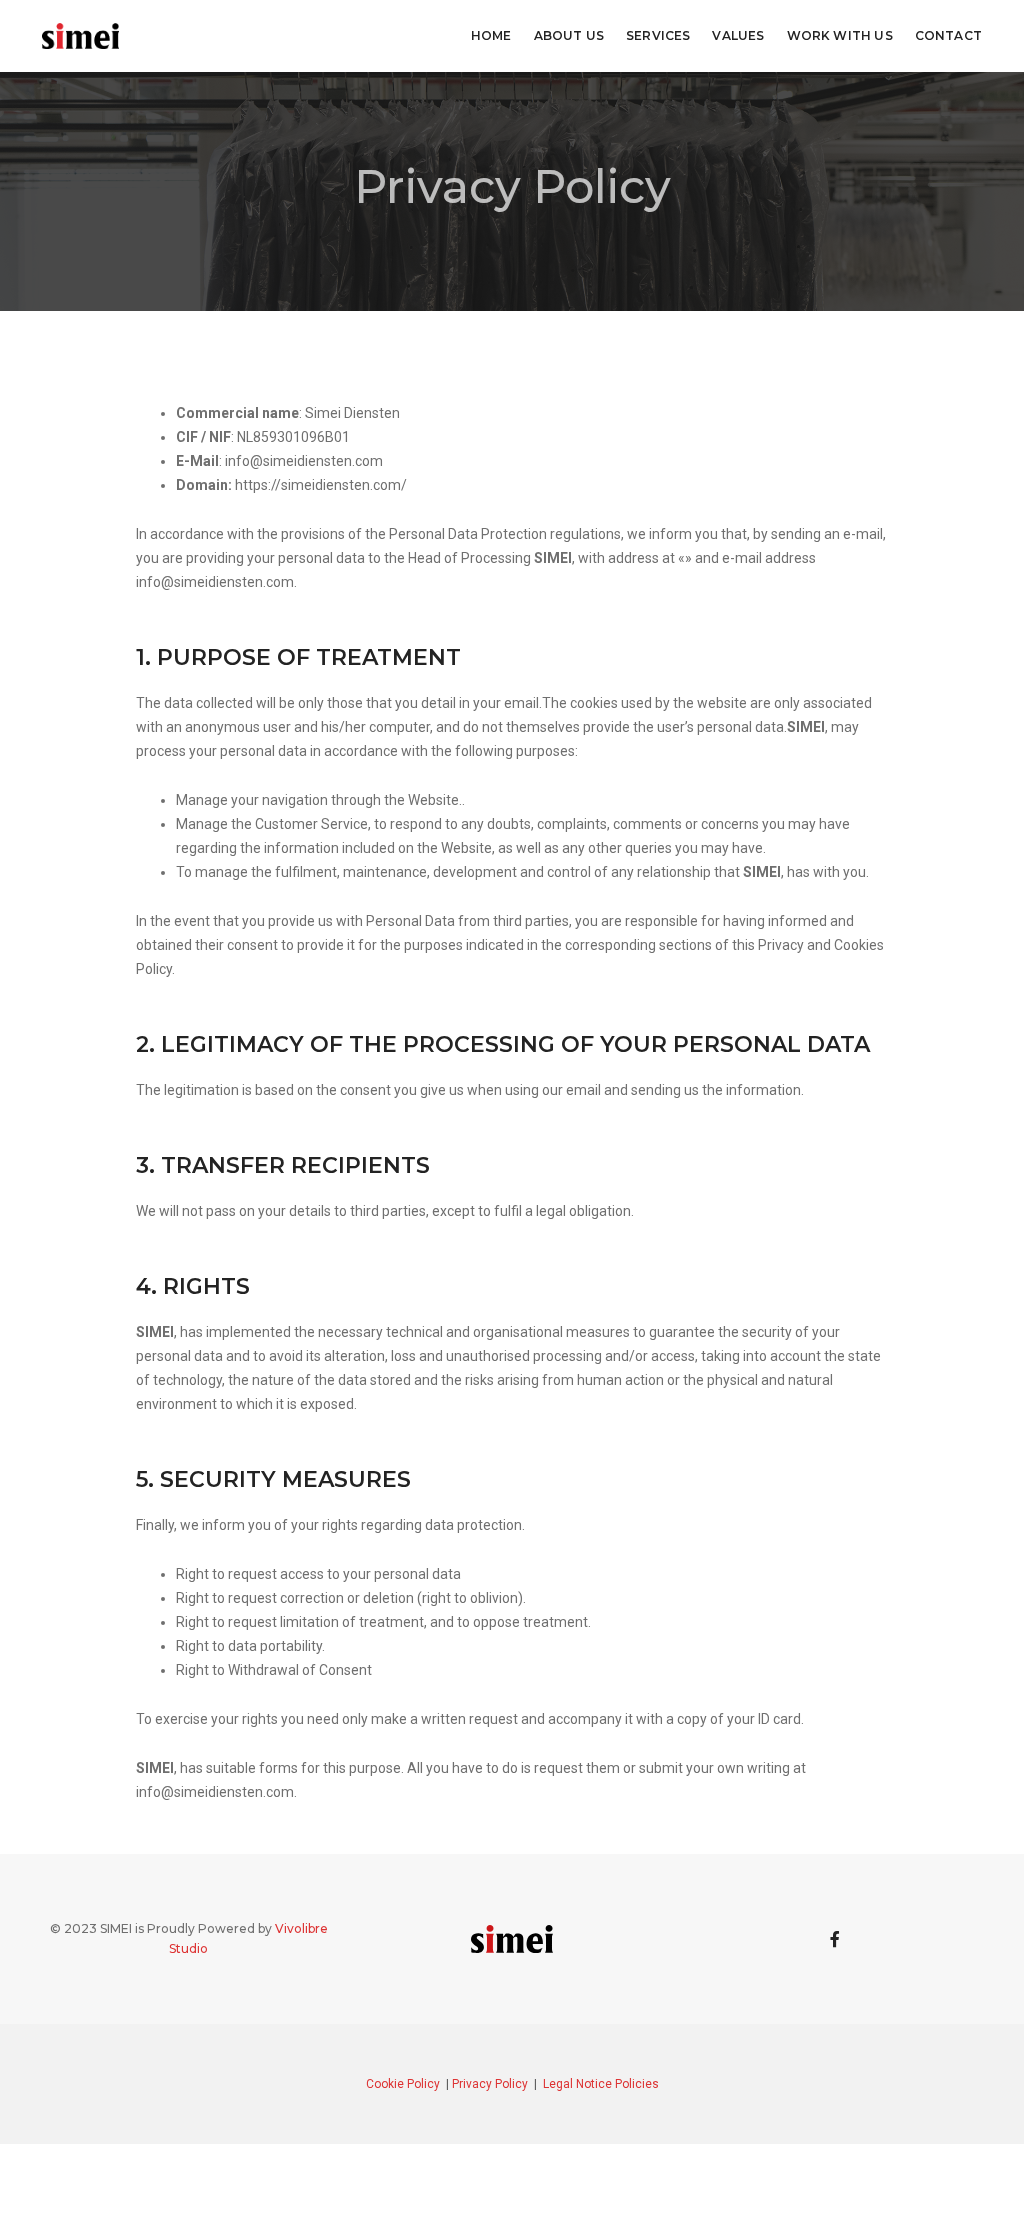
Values (738, 35)
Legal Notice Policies (601, 2084)
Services (658, 35)
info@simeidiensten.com (304, 461)
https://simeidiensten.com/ (321, 485)
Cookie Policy (404, 2084)
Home (491, 35)
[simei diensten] (80, 35)
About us (569, 35)
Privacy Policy (491, 2084)
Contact (948, 35)
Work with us (840, 35)
